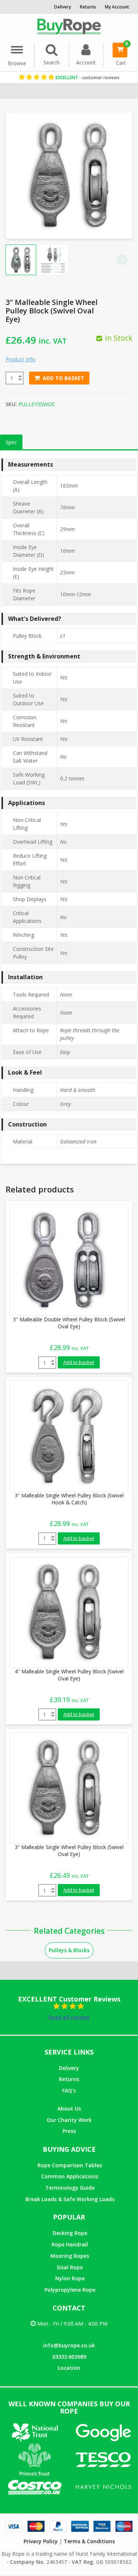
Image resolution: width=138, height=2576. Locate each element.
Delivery (69, 2068)
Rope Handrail (70, 2244)
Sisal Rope (70, 2267)
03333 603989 (69, 2357)
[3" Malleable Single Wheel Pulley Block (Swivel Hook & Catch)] (65, 1436)
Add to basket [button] (79, 1362)
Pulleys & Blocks (69, 1950)
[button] (53, 260)
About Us (69, 2108)
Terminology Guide (70, 2188)
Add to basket (63, 378)
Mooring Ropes (70, 2256)
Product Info (20, 359)
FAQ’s (69, 2090)
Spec (11, 442)
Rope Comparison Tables (70, 2165)
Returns (69, 2079)
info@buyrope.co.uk (69, 2345)
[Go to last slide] (16, 260)
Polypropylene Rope (70, 2290)
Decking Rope (70, 2233)
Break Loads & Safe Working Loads (70, 2199)
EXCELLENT (87, 78)
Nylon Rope (70, 2278)
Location (69, 2368)
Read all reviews (69, 2017)
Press (69, 2131)
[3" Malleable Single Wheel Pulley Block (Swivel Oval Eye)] (65, 1787)
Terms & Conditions (89, 2541)
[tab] (11, 442)
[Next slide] (122, 260)
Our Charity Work (69, 2120)
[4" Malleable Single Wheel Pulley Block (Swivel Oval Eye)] (65, 1611)
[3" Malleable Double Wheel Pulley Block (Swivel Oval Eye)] (65, 1260)
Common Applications (70, 2176)
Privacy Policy (41, 2541)
